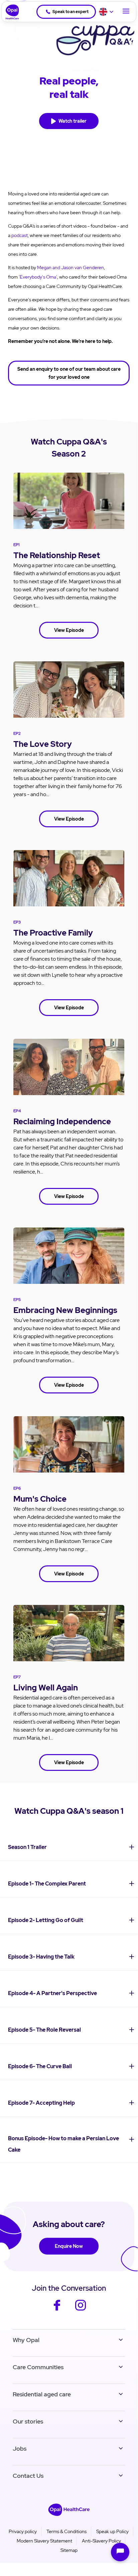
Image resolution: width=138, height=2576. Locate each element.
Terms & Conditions (66, 2531)
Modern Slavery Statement (44, 2541)
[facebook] (57, 2310)
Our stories (28, 2421)
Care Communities (38, 2367)
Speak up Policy (112, 2531)
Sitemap (69, 2550)
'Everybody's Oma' (38, 277)
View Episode (69, 630)
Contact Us (28, 2476)
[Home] (10, 12)
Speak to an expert (71, 12)
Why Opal (26, 2340)
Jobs (20, 2448)
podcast (20, 235)
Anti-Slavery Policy (101, 2541)
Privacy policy (23, 2531)
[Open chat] (120, 2552)
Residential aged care (42, 2394)
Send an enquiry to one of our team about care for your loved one (69, 373)
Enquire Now (69, 2246)
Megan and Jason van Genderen (71, 267)
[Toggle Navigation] (126, 12)
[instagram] (81, 2310)
